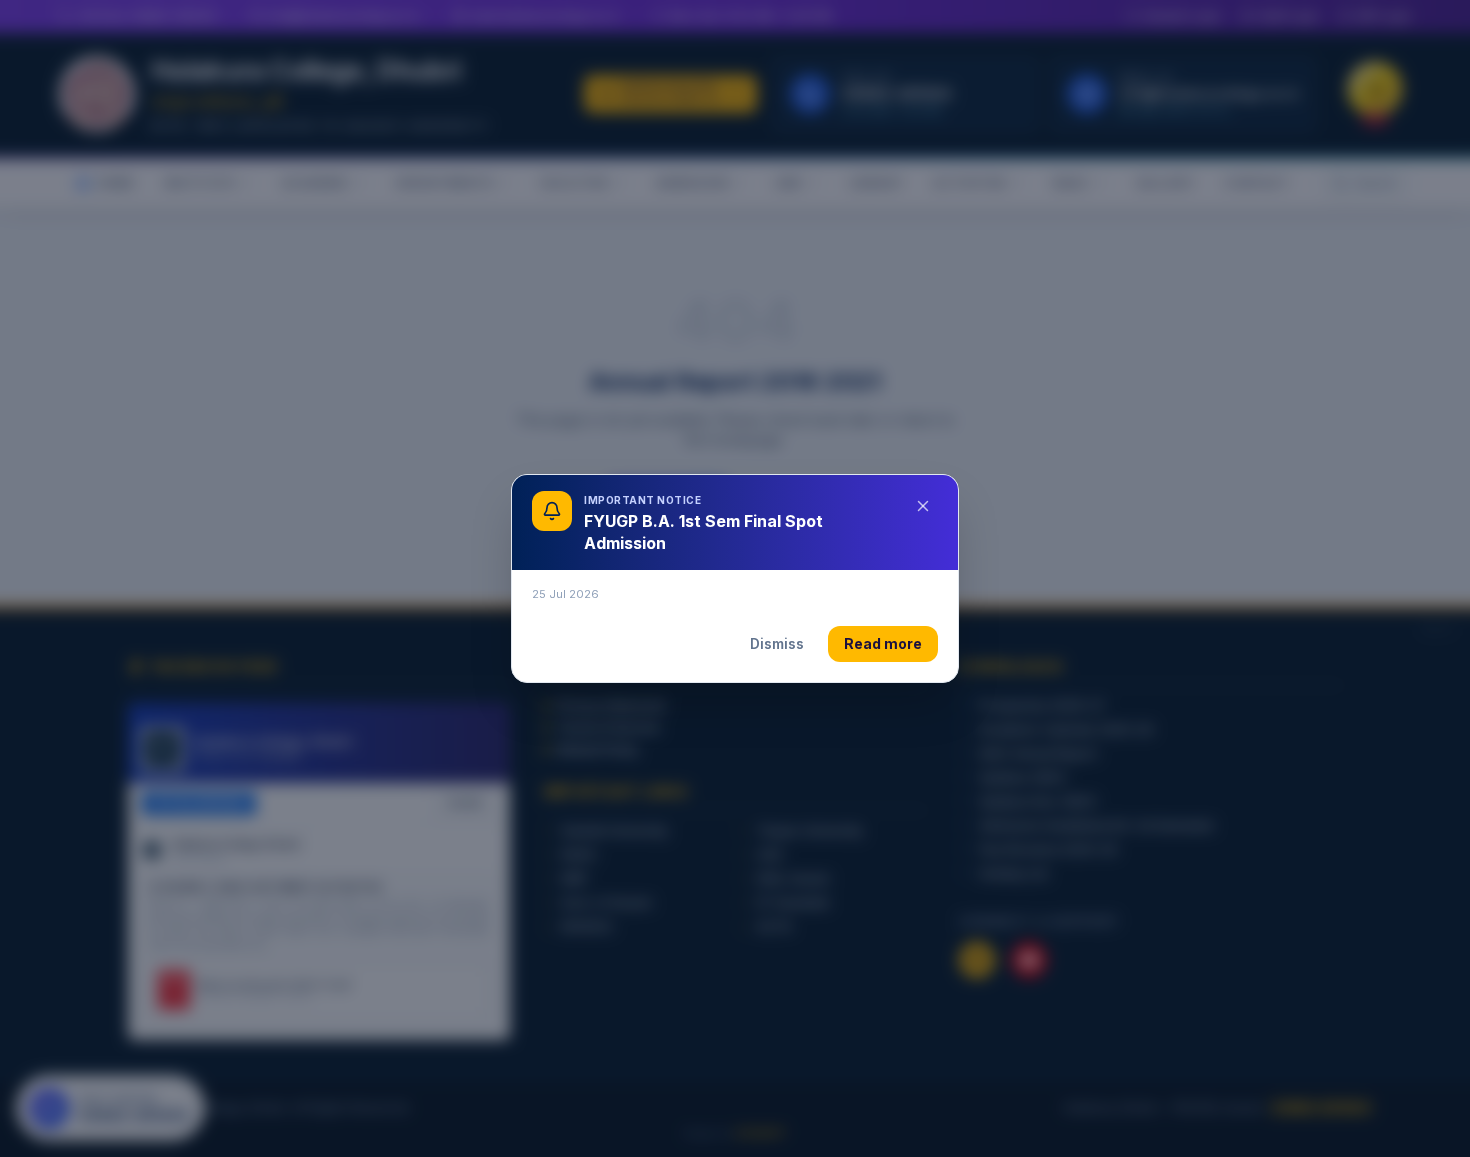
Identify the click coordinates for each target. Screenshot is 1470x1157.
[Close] (923, 506)
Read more (883, 643)
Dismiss (777, 643)
